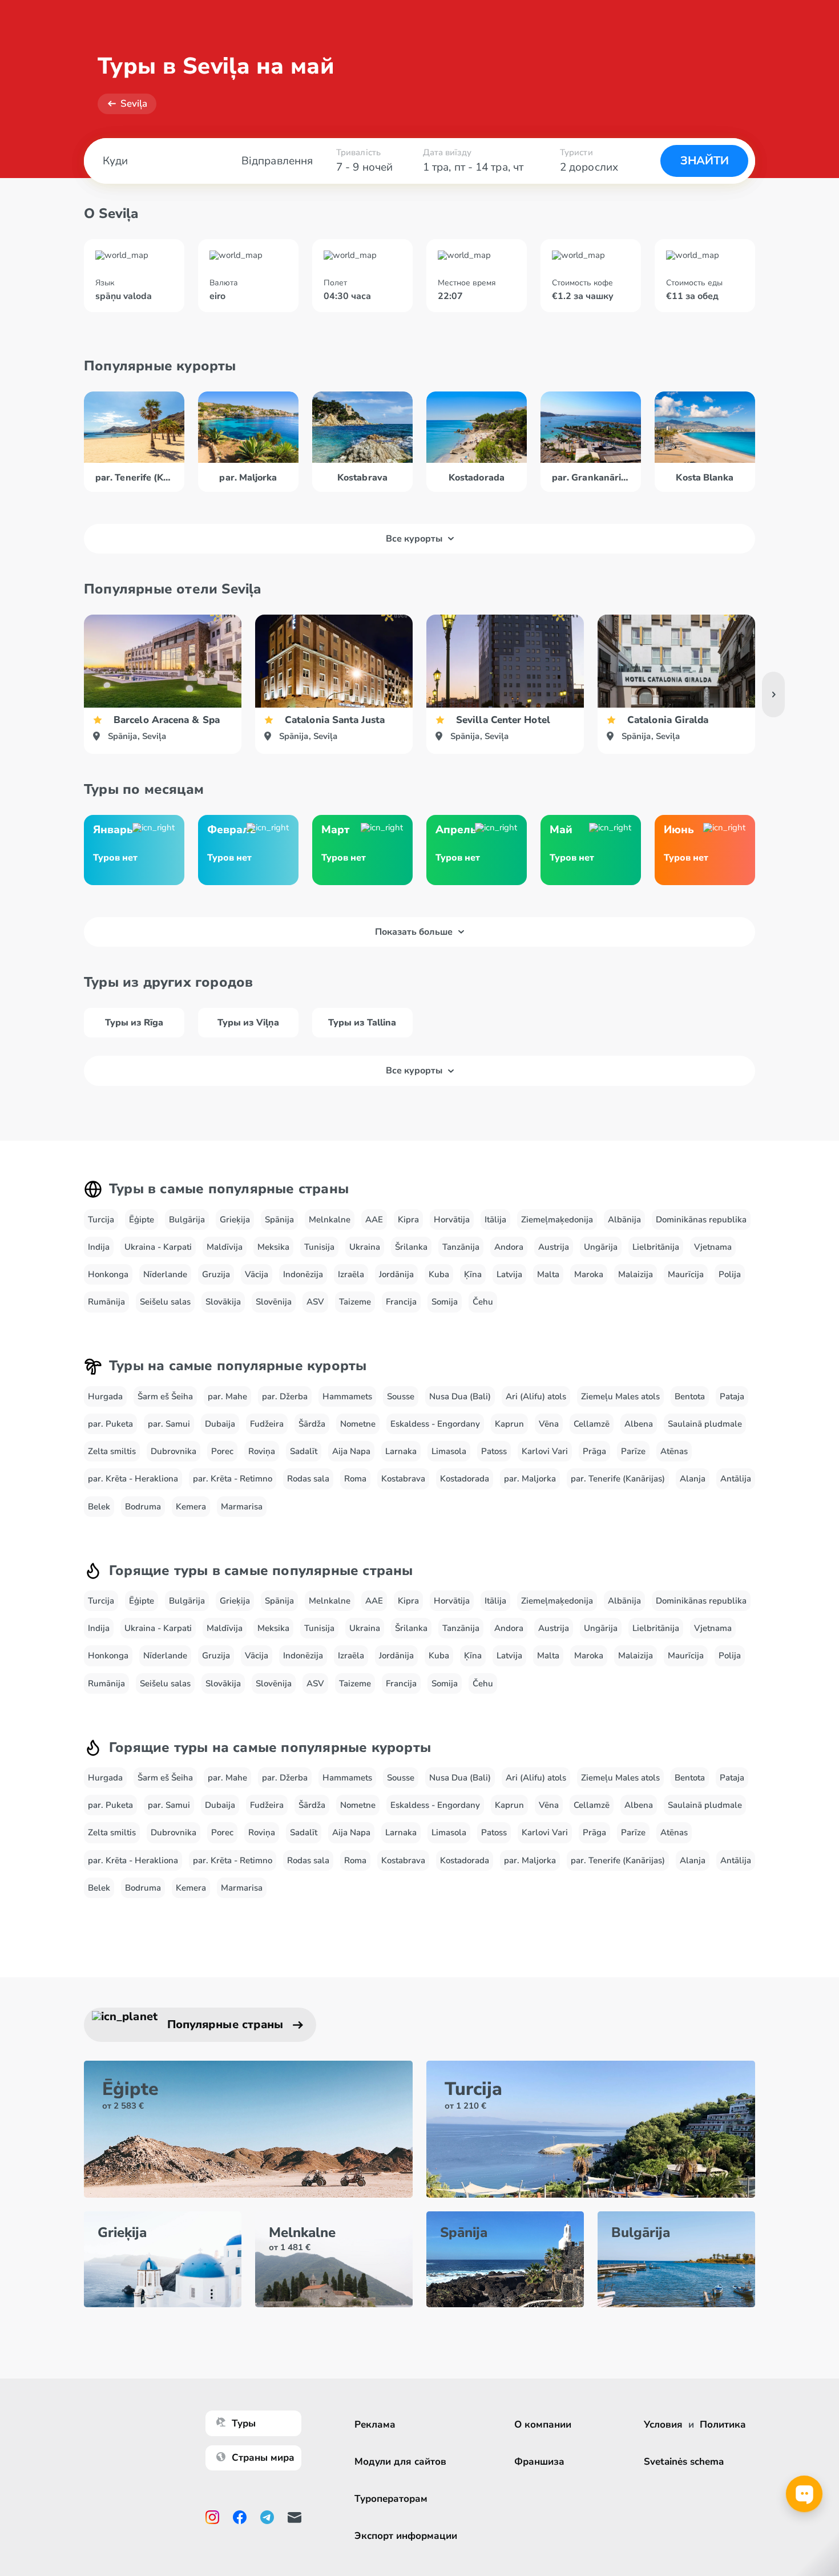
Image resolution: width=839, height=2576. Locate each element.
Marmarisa (242, 1507)
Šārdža (312, 1424)
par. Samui (169, 1424)
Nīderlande (165, 1274)
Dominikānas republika (701, 1220)
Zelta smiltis (112, 1451)
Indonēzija (303, 1274)
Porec (222, 1451)
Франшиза (539, 2462)
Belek (99, 1507)
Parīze (633, 1451)
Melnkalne (330, 1220)
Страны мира (263, 2458)
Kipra (408, 1220)
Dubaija (220, 1424)
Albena (639, 1424)
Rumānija (106, 1302)
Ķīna (473, 1274)
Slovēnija (274, 1302)
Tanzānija (461, 1247)
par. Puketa (110, 1424)
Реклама (375, 2424)
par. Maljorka (530, 1479)
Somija (445, 1302)
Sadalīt (304, 1451)
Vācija (257, 1274)
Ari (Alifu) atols (536, 1396)
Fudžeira (267, 1424)
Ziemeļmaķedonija (557, 1220)
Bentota (690, 1396)
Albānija (624, 1220)
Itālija (495, 1220)
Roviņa (262, 1451)
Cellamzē (592, 1424)
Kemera (191, 1507)
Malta (548, 1274)
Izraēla (351, 1274)
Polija (730, 1274)
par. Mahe (227, 1396)
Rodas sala (308, 1479)
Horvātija (452, 1220)
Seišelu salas (165, 1302)
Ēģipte (142, 1220)
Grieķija (235, 1220)
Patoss (494, 1451)
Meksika (273, 1247)
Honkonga (108, 1274)
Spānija (279, 1220)
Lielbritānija (656, 1247)
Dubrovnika (174, 1451)
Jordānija (396, 1274)
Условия (663, 2424)
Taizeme (355, 1302)
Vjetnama (713, 1247)
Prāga (594, 1451)
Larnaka (401, 1451)
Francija (401, 1302)
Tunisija (319, 1247)
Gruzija (216, 1274)
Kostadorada (465, 1479)
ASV (315, 1302)
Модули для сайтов (400, 2462)
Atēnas (674, 1451)
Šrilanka (411, 1247)
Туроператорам (391, 2499)
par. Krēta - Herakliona (133, 1479)
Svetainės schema (684, 2462)
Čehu (483, 1302)
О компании (543, 2424)
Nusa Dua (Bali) (460, 1396)
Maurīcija (686, 1274)
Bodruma (143, 1507)
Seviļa (134, 104)
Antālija (736, 1479)
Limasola (449, 1451)
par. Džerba (285, 1396)
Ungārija (601, 1247)
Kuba (439, 1274)
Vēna (549, 1424)
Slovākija (223, 1302)
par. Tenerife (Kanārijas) (618, 1479)
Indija (99, 1247)
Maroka (589, 1274)
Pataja (732, 1396)
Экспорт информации (406, 2536)
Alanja (693, 1479)
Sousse (401, 1396)
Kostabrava (403, 1479)
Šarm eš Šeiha (165, 1396)
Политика (723, 2424)
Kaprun (509, 1424)
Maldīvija (225, 1247)
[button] (773, 695)
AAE (374, 1220)
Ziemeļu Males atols (620, 1396)
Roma (355, 1479)
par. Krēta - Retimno (233, 1479)
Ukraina (365, 1247)
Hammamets (347, 1396)
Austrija (554, 1247)
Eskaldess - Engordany (435, 1424)
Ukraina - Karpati (158, 1247)
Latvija (509, 1274)
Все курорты (414, 539)
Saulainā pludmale (705, 1424)
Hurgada (105, 1396)
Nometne (358, 1424)
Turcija (101, 1220)
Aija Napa (351, 1451)
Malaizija (636, 1274)
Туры (244, 2423)
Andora (509, 1247)
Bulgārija (187, 1220)
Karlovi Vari (545, 1451)
